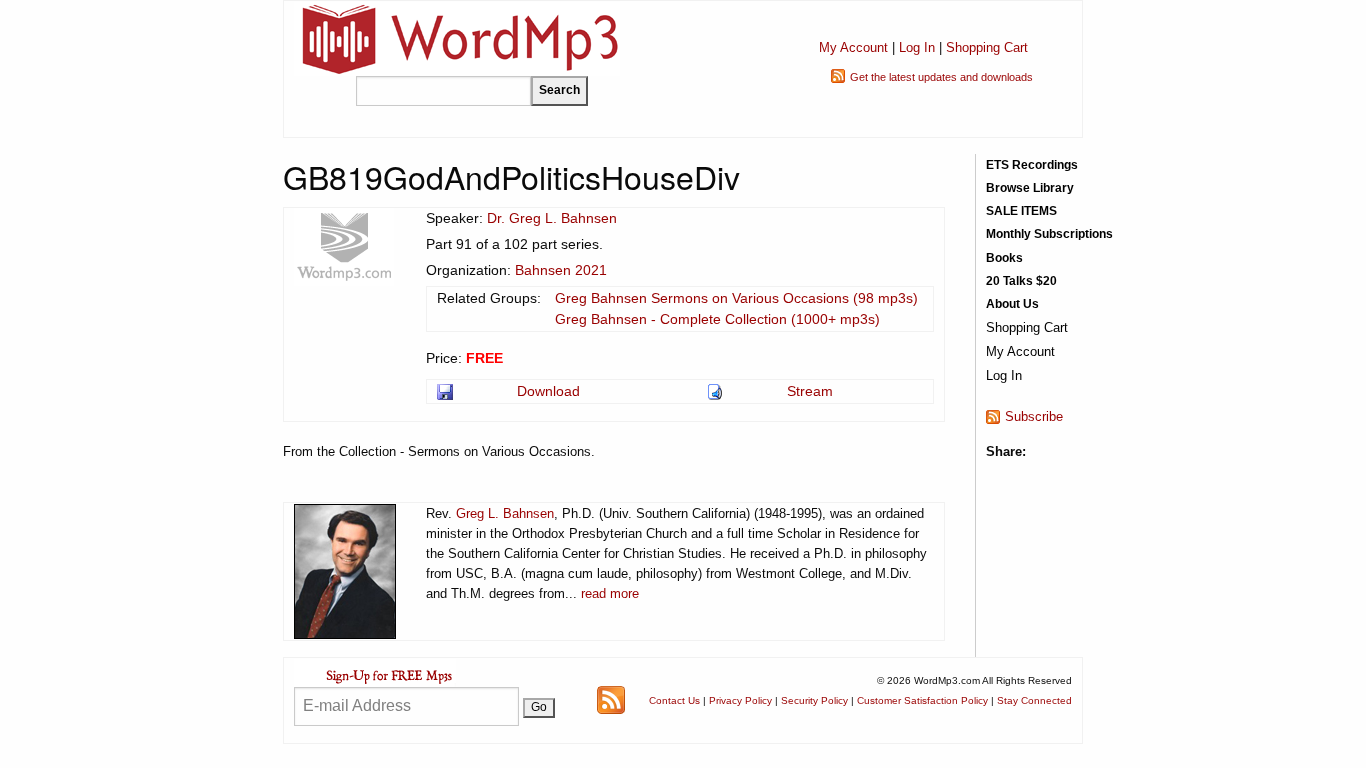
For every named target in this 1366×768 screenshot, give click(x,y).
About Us (1012, 304)
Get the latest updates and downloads (941, 77)
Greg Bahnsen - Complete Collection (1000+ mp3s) (717, 319)
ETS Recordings (1032, 165)
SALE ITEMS (1021, 211)
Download (548, 391)
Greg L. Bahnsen (505, 513)
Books (1004, 258)
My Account (853, 47)
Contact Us (674, 700)
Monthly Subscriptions (1049, 234)
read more (610, 593)
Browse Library (1030, 188)
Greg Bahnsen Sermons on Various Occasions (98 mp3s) (736, 298)
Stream (810, 391)
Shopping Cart (987, 47)
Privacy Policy (740, 700)
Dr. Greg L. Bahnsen (552, 218)
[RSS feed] (611, 699)
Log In (917, 47)
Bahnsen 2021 (561, 270)
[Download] (446, 391)
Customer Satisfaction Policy (922, 700)
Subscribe (1034, 416)
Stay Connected (1034, 700)
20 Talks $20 (1021, 281)
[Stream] (716, 391)
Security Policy (814, 700)
